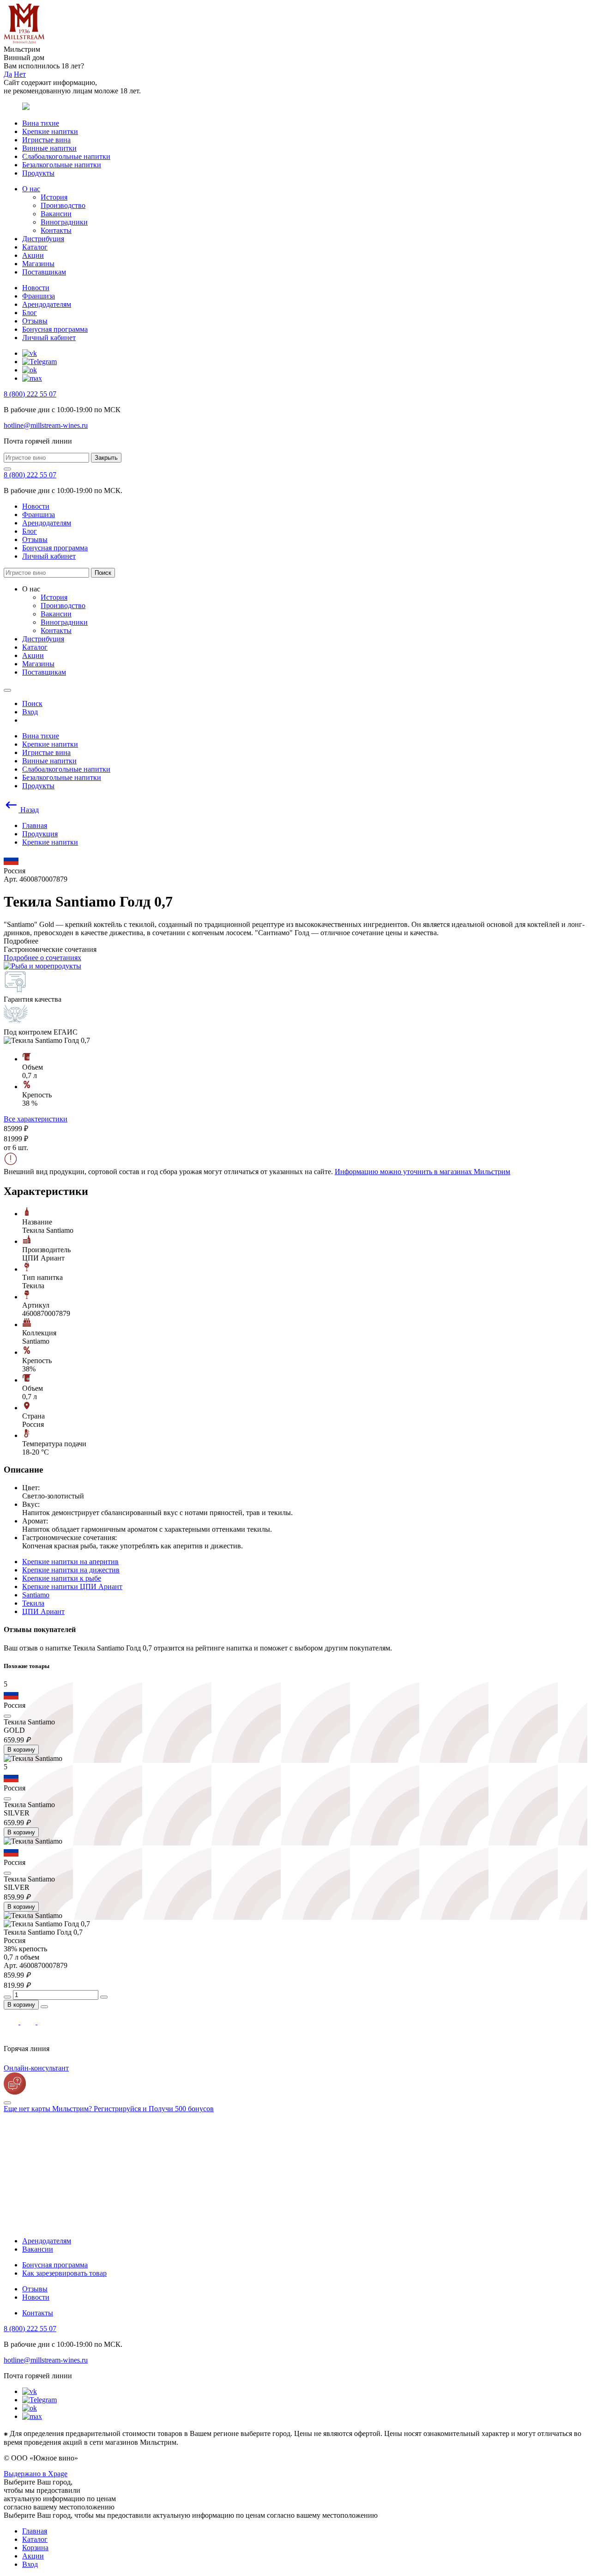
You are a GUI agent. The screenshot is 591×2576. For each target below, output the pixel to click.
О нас (31, 189)
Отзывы (35, 321)
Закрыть (106, 458)
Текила (33, 1603)
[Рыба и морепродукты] (42, 966)
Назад (29, 810)
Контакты (56, 230)
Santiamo (36, 1595)
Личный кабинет (49, 338)
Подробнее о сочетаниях (42, 958)
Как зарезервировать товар (64, 2273)
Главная (35, 2531)
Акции (33, 255)
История (54, 197)
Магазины (38, 264)
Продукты (38, 173)
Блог (30, 313)
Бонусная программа (55, 329)
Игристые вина (46, 140)
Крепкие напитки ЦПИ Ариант (72, 1586)
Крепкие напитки (50, 131)
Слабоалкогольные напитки (66, 156)
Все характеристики (36, 1119)
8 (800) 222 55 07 (30, 394)
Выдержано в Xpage (36, 2474)
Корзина (35, 2548)
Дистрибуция (43, 239)
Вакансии (56, 214)
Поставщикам (44, 272)
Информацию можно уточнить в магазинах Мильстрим (422, 1172)
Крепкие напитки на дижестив (71, 1570)
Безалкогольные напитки (62, 165)
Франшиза (39, 296)
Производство (63, 205)
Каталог (35, 247)
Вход (30, 2564)
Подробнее (21, 941)
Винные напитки (49, 148)
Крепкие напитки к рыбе (62, 1578)
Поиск (103, 573)
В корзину (21, 1750)
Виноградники (64, 222)
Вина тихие (41, 123)
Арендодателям (47, 304)
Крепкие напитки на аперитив (70, 1562)
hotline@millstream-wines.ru (46, 425)
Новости (36, 288)
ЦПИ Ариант (43, 1611)
